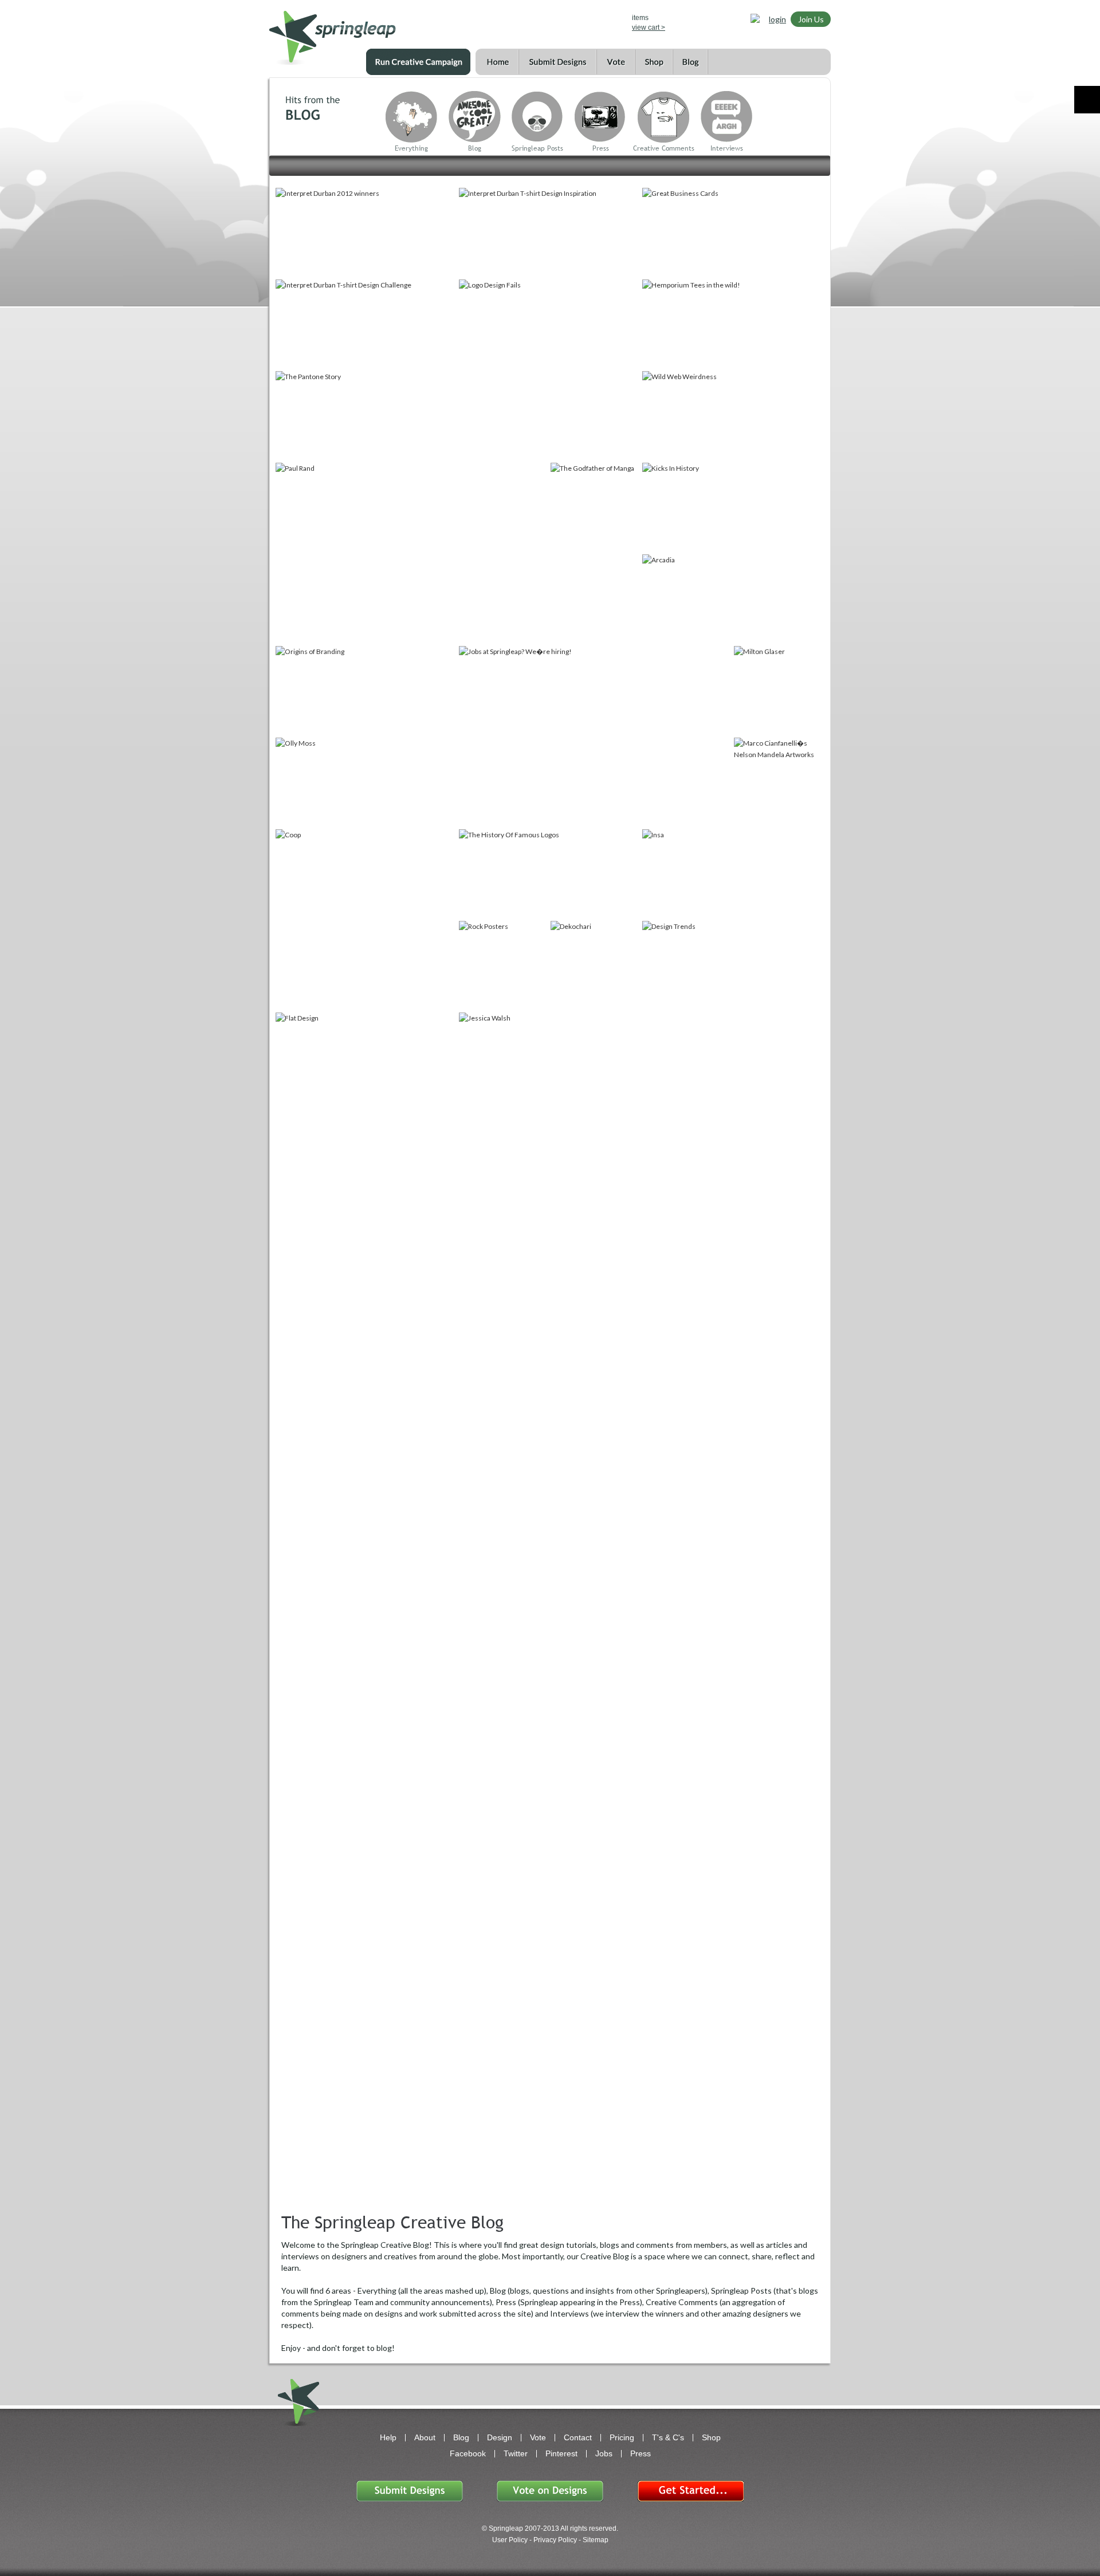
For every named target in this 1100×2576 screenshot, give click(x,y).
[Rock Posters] (504, 966)
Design (500, 2437)
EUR (598, 21)
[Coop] (366, 920)
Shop (654, 62)
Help (388, 2437)
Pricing (622, 2437)
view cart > (649, 27)
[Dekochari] (595, 966)
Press (601, 148)
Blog (690, 62)
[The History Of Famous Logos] (549, 874)
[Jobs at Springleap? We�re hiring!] (595, 736)
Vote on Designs (550, 2491)
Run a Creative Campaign (418, 62)
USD (549, 21)
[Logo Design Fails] (549, 370)
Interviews (727, 148)
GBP (565, 21)
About (425, 2437)
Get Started (690, 2491)
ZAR (582, 21)
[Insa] (733, 874)
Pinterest (561, 2453)
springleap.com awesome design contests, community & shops (366, 32)
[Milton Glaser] (779, 691)
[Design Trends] (733, 966)
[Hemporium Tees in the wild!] (733, 324)
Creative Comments (664, 148)
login (777, 19)
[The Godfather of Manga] (595, 553)
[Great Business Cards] (733, 233)
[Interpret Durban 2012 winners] (366, 233)
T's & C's (668, 2437)
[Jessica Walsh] (595, 1103)
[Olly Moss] (366, 782)
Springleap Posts (537, 148)
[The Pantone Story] (366, 416)
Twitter (516, 2453)
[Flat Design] (366, 1057)
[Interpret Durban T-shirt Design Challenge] (366, 324)
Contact (578, 2437)
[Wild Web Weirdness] (733, 416)
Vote (616, 62)
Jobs (604, 2453)
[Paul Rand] (412, 553)
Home (497, 62)
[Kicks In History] (733, 507)
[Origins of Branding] (366, 691)
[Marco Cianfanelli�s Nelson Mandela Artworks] (779, 782)
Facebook (468, 2453)
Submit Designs (557, 62)
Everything (411, 148)
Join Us (811, 19)
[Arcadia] (733, 599)
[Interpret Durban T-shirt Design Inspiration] (549, 233)
